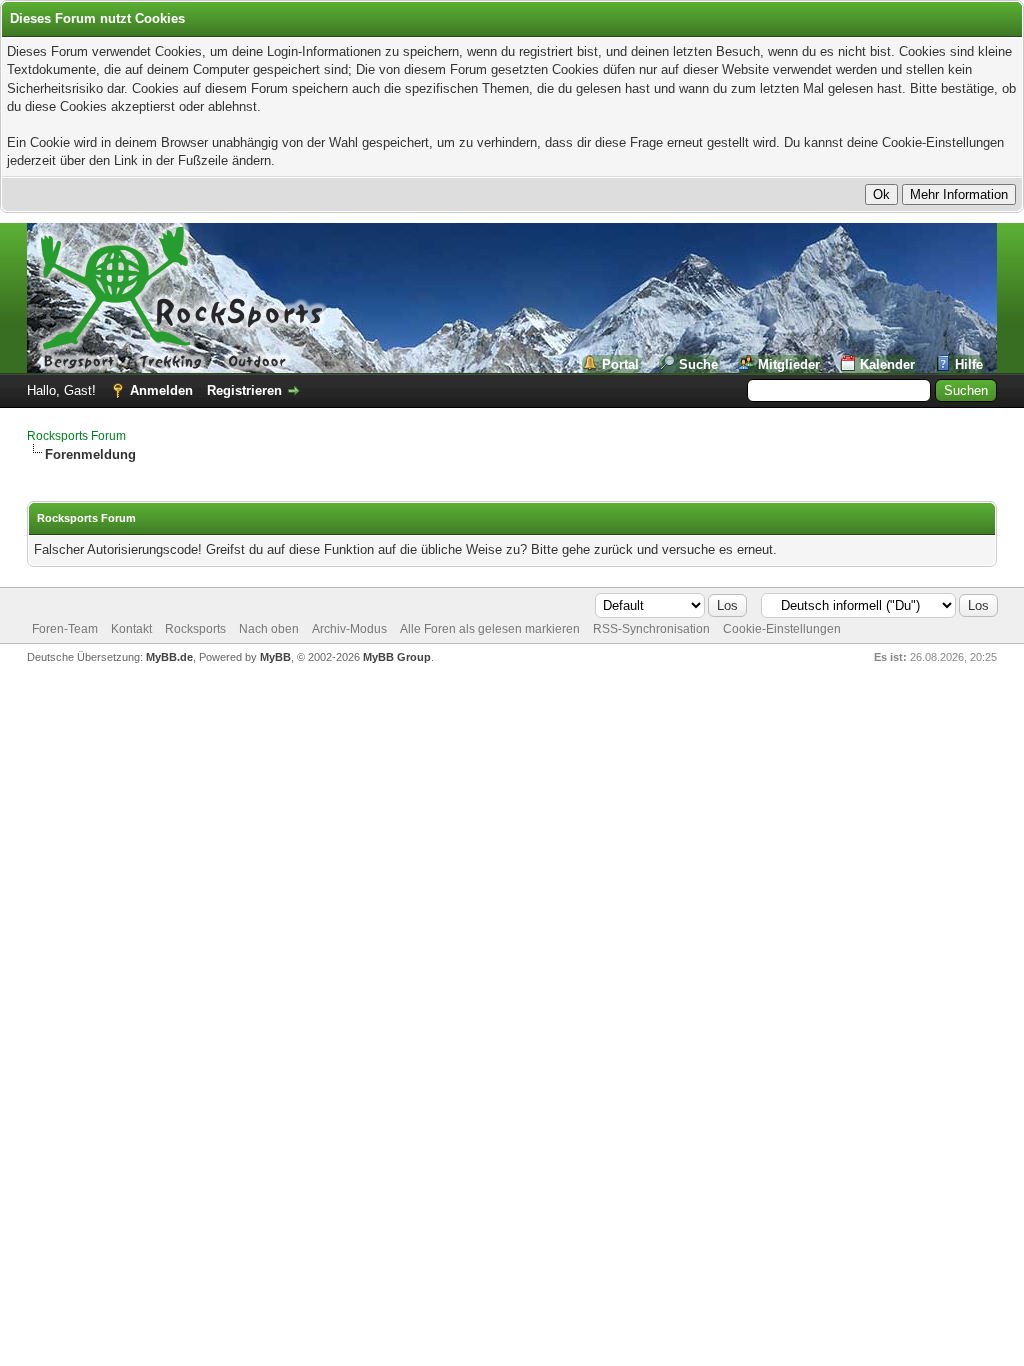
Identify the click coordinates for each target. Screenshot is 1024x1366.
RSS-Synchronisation (651, 629)
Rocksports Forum (76, 436)
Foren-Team (65, 629)
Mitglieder (789, 364)
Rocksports (195, 629)
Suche (698, 364)
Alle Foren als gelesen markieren (490, 629)
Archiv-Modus (349, 629)
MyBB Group (397, 657)
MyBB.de (169, 657)
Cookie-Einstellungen (782, 629)
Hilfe (969, 364)
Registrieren (244, 390)
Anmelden (161, 390)
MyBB (275, 657)
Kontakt (131, 629)
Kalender (887, 364)
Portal (620, 364)
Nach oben (269, 629)
